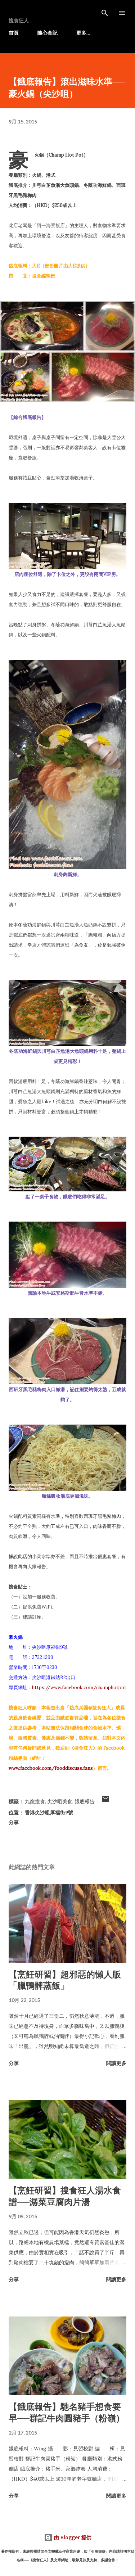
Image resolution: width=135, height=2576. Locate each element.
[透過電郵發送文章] (105, 1801)
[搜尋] (105, 13)
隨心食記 (48, 33)
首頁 (14, 33)
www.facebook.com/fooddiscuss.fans (51, 1768)
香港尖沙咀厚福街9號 (49, 1812)
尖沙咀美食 (60, 1801)
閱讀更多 (116, 2063)
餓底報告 (85, 1801)
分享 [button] (14, 1822)
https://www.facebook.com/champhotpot (79, 1688)
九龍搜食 (35, 1801)
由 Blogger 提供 (72, 2537)
